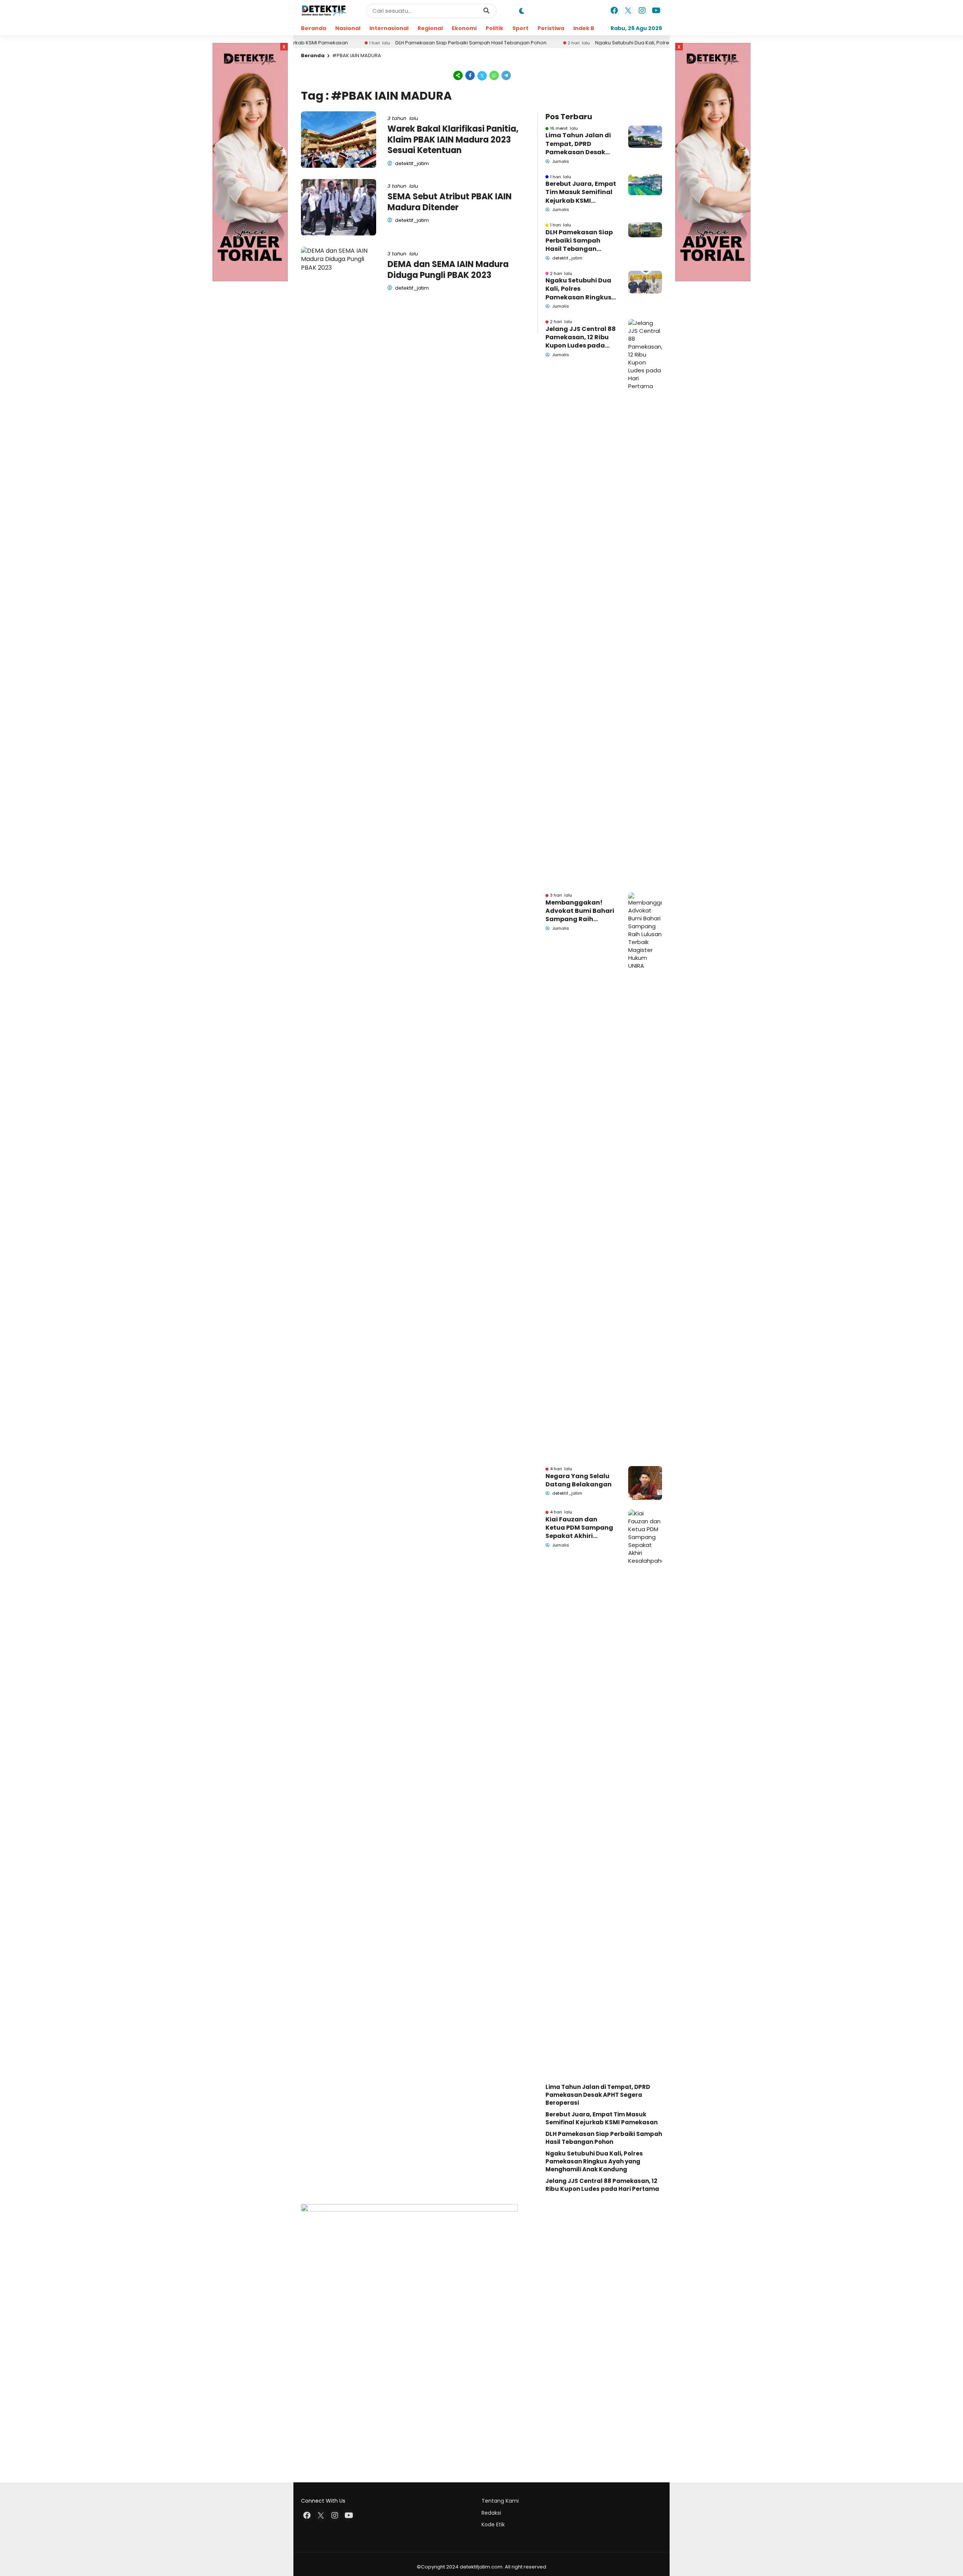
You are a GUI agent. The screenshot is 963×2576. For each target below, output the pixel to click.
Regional (430, 28)
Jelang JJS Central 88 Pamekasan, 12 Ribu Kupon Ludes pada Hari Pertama (581, 338)
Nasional (348, 28)
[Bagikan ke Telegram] (506, 75)
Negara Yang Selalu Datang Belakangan (579, 1480)
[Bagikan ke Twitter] (482, 75)
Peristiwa (551, 28)
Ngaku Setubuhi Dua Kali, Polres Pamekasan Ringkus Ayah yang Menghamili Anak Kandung (621, 43)
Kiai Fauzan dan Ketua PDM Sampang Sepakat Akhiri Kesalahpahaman (579, 1528)
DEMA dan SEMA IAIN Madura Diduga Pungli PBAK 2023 (448, 270)
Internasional (389, 28)
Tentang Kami (500, 2501)
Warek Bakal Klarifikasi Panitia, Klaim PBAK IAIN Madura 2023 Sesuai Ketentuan (453, 140)
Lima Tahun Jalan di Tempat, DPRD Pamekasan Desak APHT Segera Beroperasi (578, 144)
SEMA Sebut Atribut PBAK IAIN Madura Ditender (450, 202)
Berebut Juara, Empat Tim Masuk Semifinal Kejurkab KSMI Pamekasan (581, 192)
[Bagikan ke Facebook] (470, 75)
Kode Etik (493, 2524)
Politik (494, 28)
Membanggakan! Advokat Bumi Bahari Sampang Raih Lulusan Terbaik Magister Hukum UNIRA (580, 911)
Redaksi (491, 2513)
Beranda (314, 28)
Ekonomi (464, 28)
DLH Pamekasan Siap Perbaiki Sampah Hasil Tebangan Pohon (387, 43)
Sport (520, 28)
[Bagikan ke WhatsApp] (494, 75)
